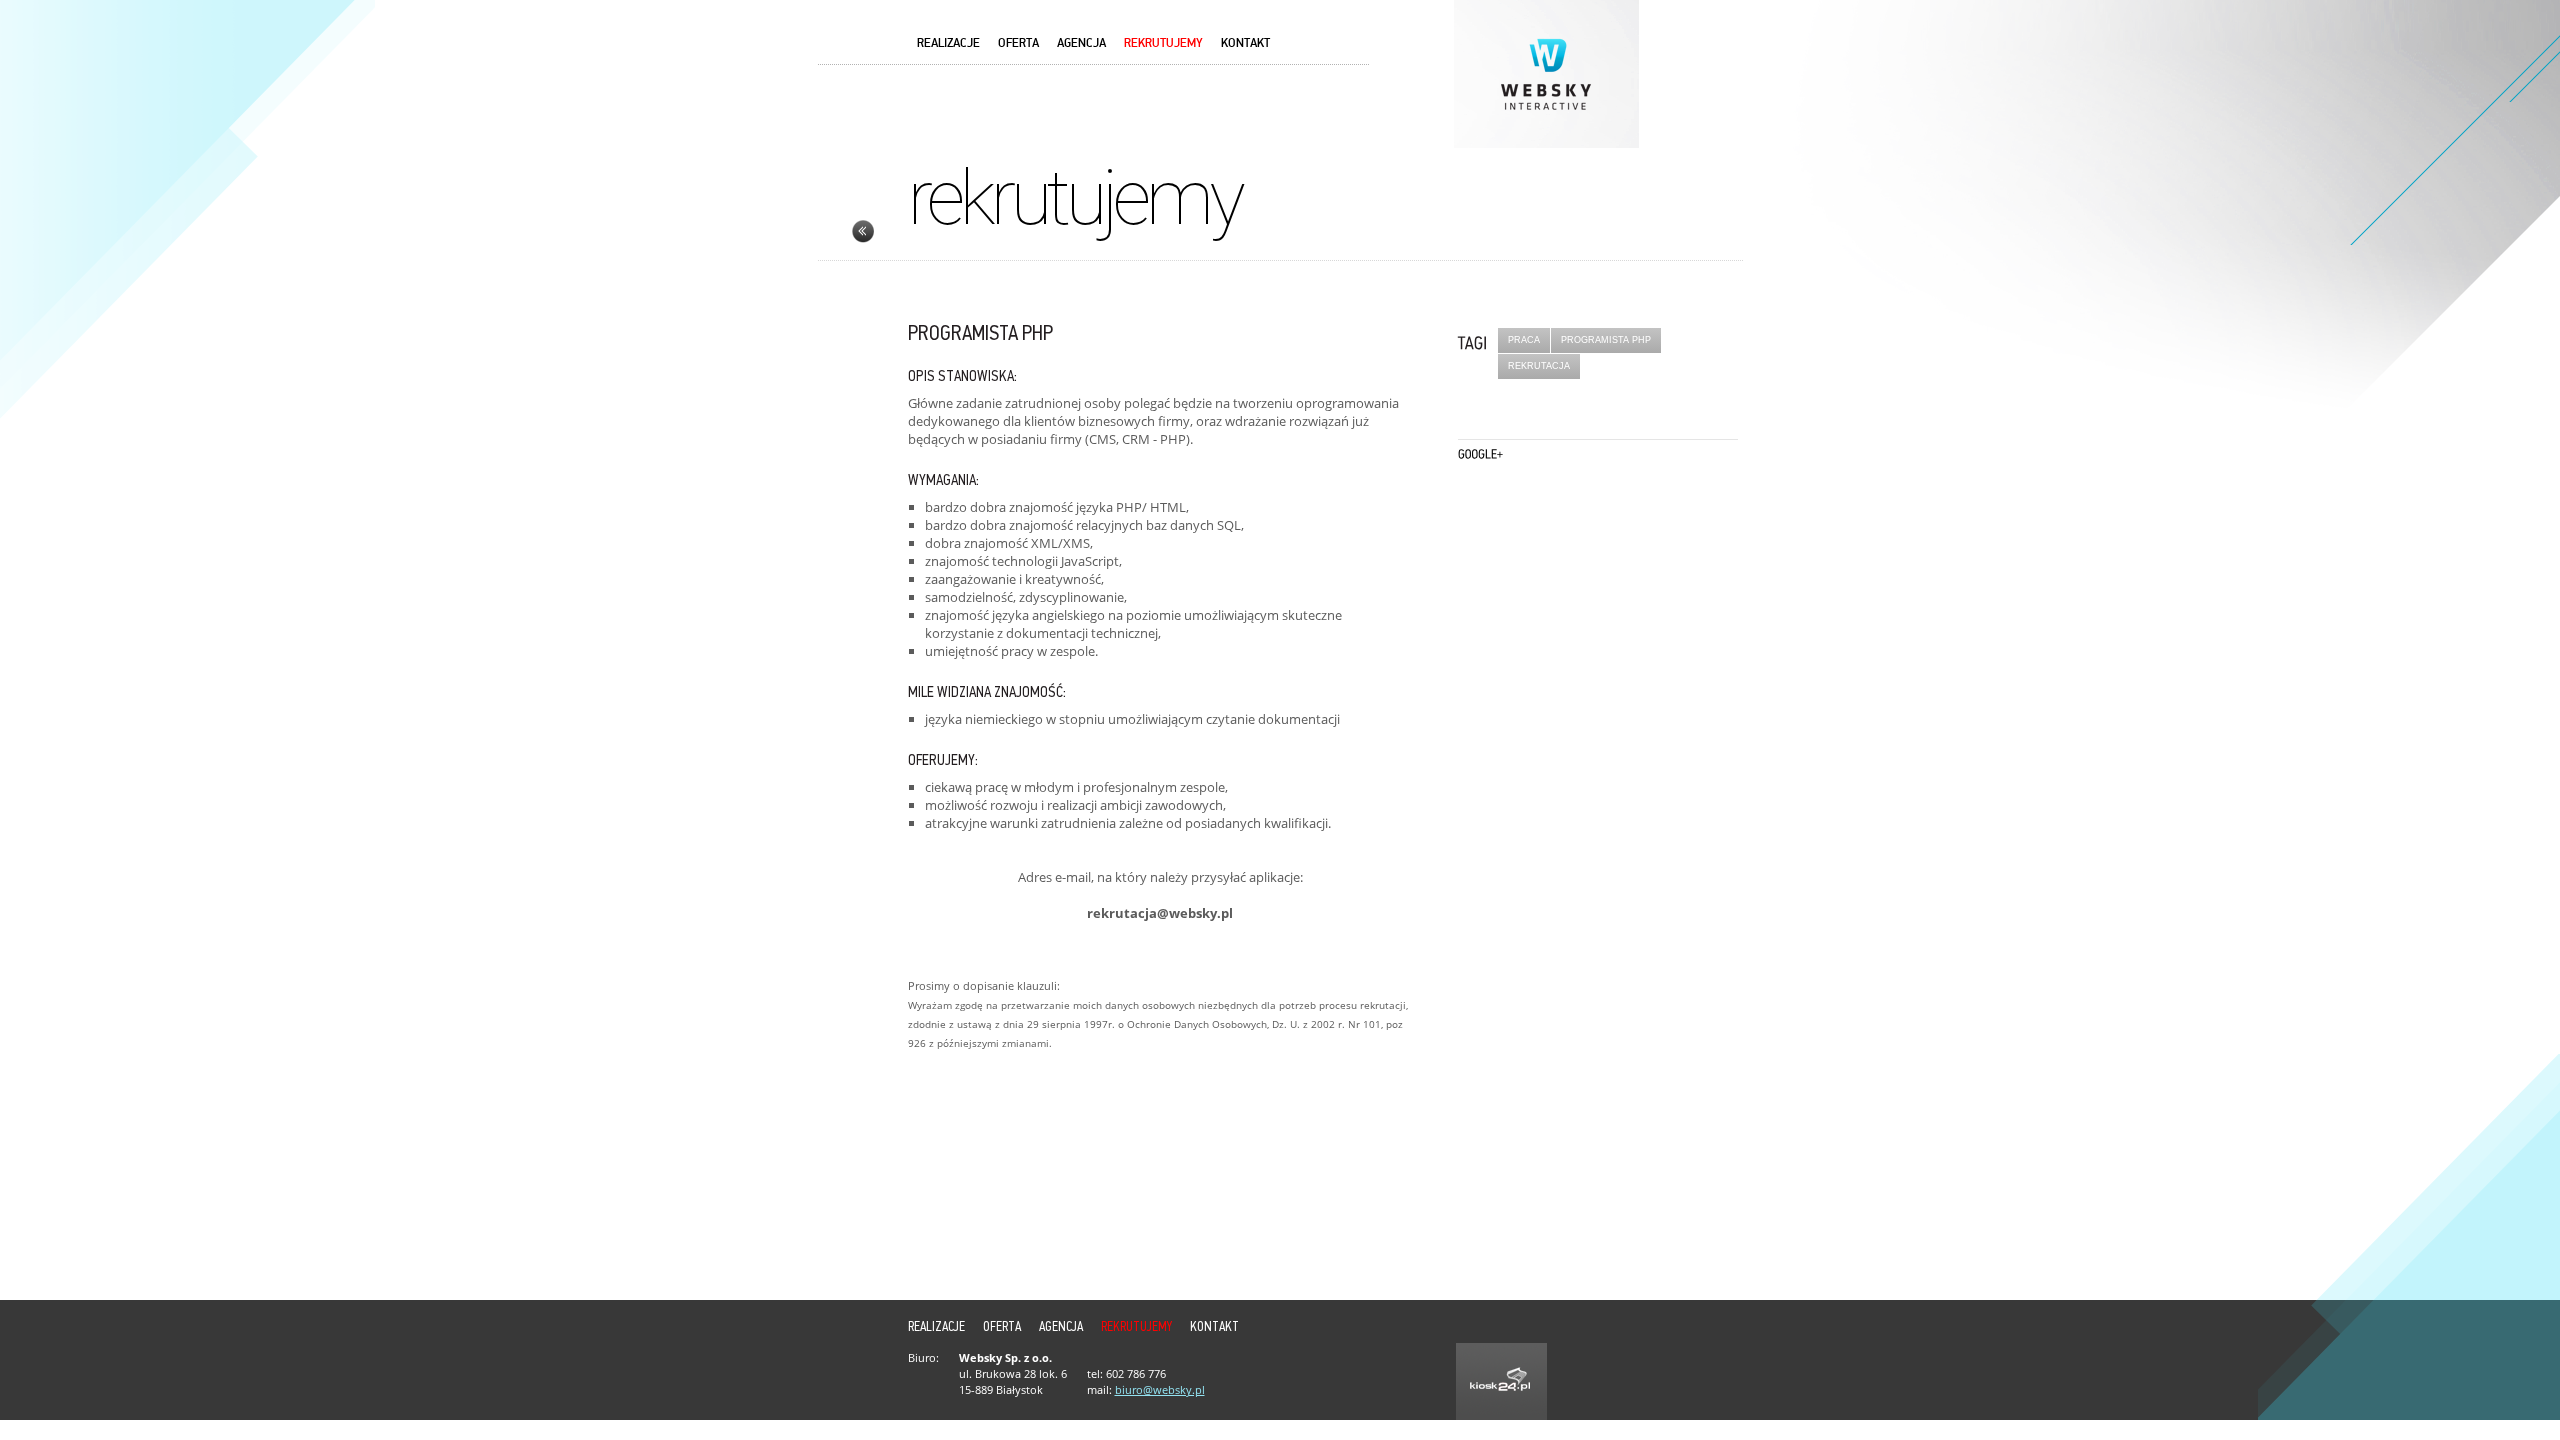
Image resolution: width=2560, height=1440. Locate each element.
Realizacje (948, 43)
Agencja (1081, 43)
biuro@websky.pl (1160, 1389)
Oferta (1018, 43)
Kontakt (1245, 43)
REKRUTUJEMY (1163, 43)
